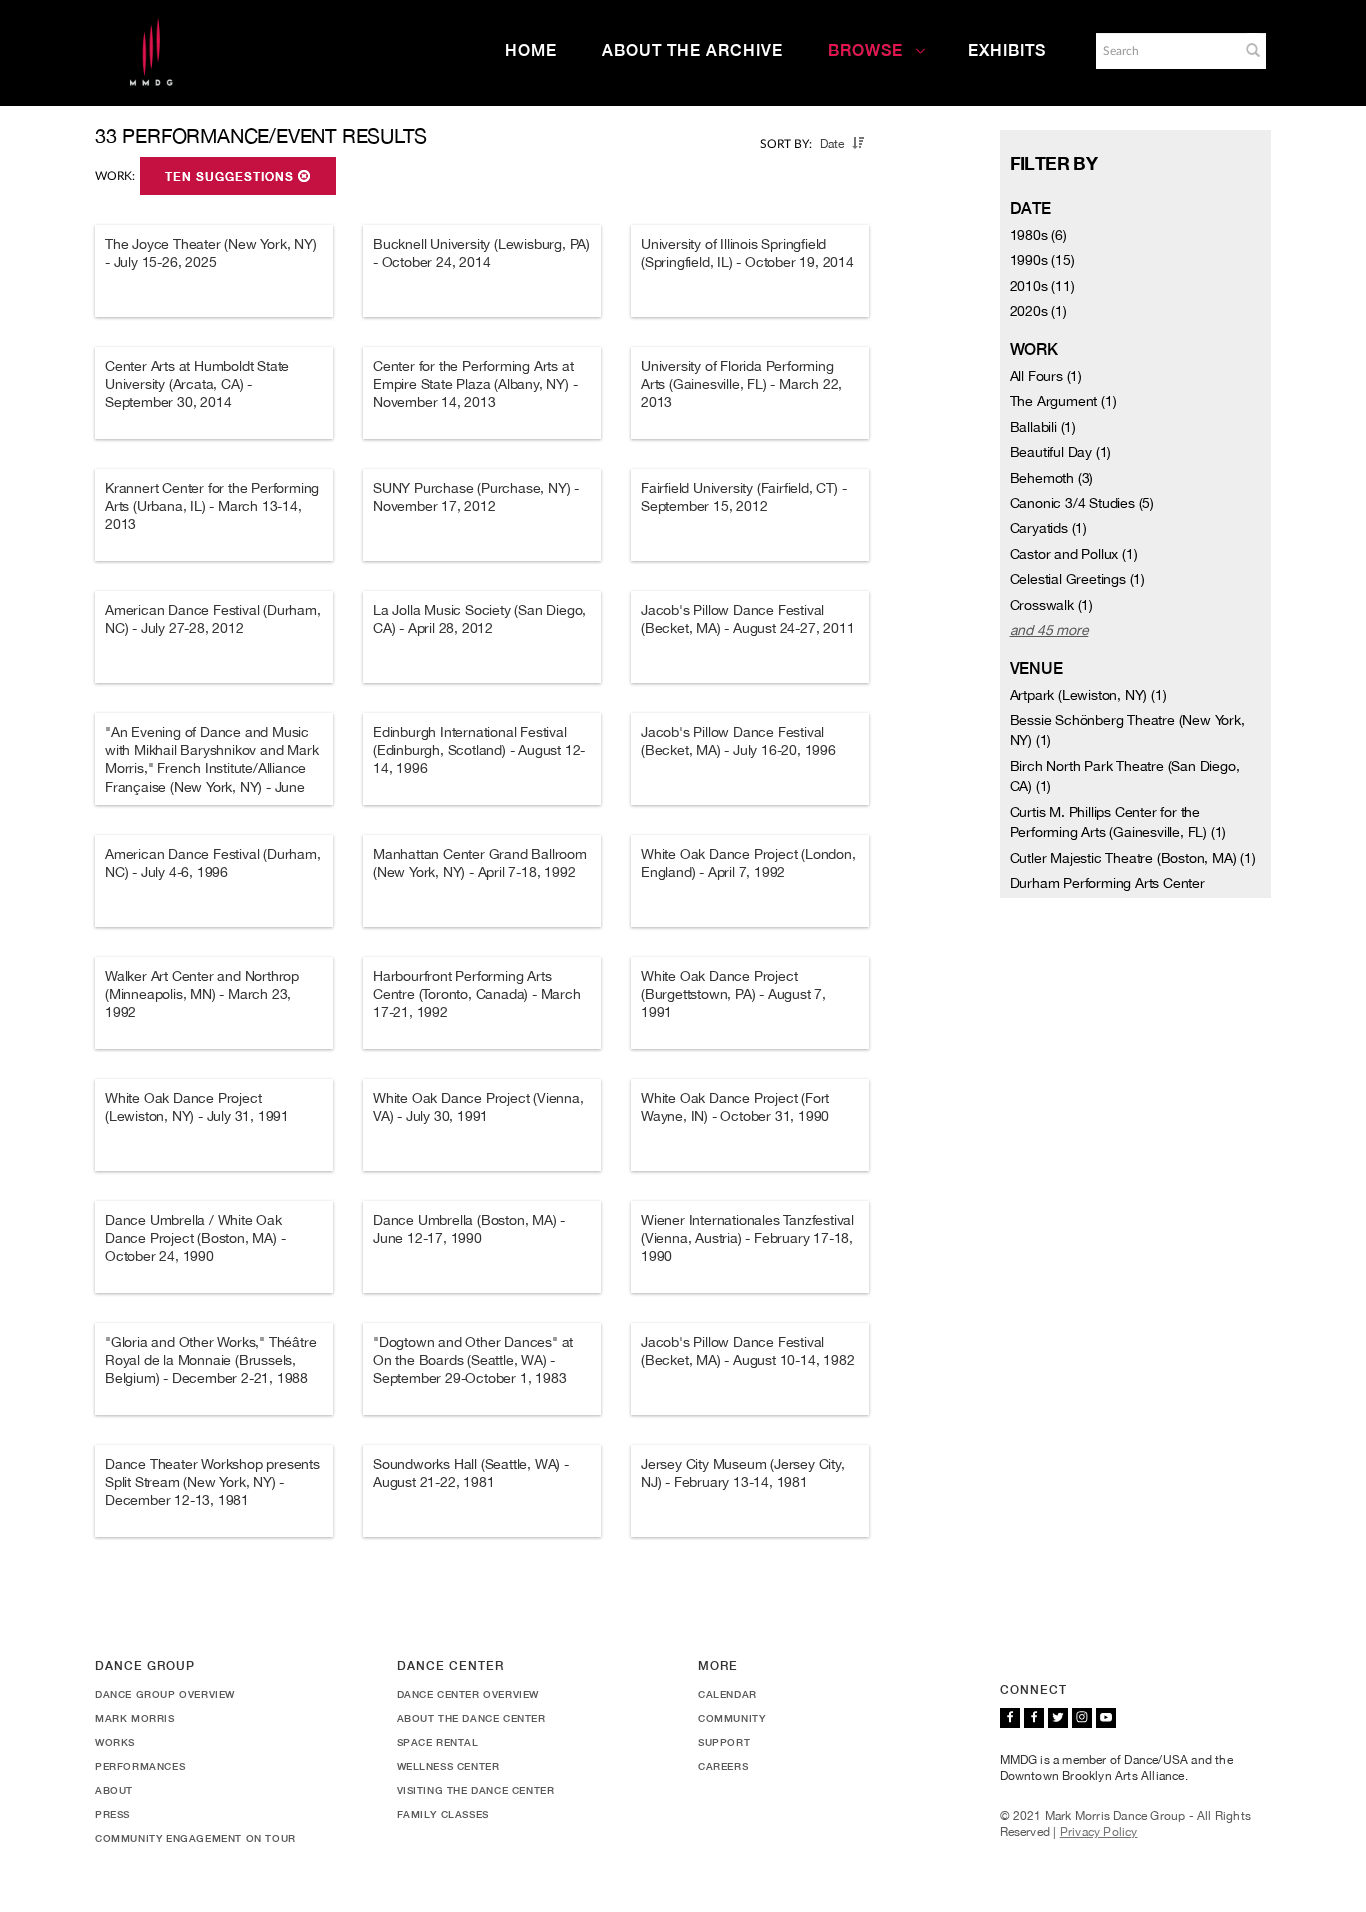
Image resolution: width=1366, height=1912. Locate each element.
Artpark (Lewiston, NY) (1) (1088, 695)
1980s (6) (1038, 235)
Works (115, 1742)
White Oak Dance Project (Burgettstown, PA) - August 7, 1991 (733, 994)
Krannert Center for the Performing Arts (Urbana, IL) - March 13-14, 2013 (212, 506)
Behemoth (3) (1052, 478)
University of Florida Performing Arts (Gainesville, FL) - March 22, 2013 (741, 384)
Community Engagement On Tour (195, 1838)
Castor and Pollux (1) (1074, 554)
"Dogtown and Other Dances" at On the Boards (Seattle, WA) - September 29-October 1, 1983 (473, 1360)
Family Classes (443, 1814)
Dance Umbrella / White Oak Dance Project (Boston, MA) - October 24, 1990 (195, 1238)
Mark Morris (135, 1718)
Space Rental (438, 1742)
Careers (723, 1766)
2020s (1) (1038, 311)
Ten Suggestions (231, 177)
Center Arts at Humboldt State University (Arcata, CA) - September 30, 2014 (197, 384)
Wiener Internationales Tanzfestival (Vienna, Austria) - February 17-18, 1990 (747, 1238)
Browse (865, 50)
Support (724, 1742)
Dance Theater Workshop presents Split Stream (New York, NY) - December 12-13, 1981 (212, 1482)
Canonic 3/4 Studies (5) (1082, 503)
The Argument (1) (1063, 401)
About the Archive (692, 50)
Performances (140, 1766)
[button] (1253, 50)
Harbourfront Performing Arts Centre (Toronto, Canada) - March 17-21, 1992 (477, 994)
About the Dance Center (471, 1718)
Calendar (727, 1694)
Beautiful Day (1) (1061, 452)
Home (531, 50)
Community (731, 1718)
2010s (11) (1042, 286)
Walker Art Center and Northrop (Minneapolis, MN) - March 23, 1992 (202, 994)
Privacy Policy (1099, 1832)
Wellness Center (448, 1766)
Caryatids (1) (1048, 528)
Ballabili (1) (1043, 427)
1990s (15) (1042, 260)
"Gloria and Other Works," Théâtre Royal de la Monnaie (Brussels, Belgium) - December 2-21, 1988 (210, 1360)
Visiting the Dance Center (476, 1790)
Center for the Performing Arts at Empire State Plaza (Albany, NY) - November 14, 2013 (475, 384)
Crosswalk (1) (1051, 605)
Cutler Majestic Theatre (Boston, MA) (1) (1133, 858)
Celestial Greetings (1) (1077, 579)
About (114, 1790)
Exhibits (1007, 50)
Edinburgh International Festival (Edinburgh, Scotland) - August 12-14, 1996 (479, 750)
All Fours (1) (1046, 376)
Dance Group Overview (165, 1694)
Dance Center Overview (468, 1694)
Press (112, 1814)
